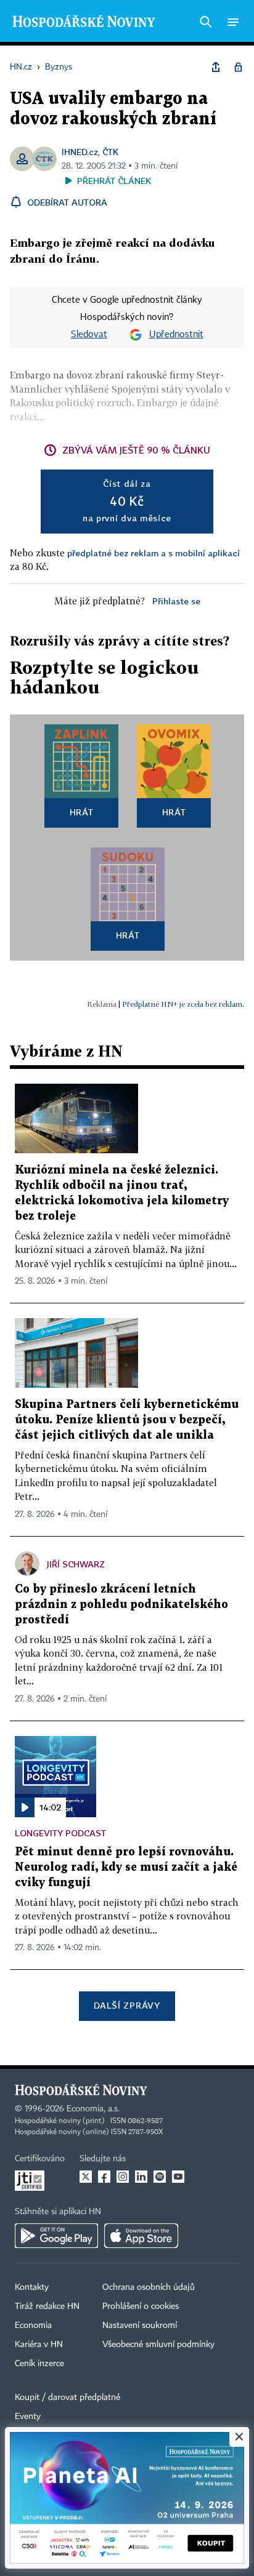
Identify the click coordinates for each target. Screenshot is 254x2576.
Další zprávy (127, 2005)
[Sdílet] (216, 67)
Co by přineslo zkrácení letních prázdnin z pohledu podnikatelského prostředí (121, 1605)
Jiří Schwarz (76, 1564)
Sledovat (89, 335)
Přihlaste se (176, 601)
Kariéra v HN (39, 2345)
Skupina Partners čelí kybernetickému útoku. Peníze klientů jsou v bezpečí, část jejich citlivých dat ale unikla (127, 1420)
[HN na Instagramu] (123, 2177)
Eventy (28, 2417)
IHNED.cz (80, 152)
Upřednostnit (176, 335)
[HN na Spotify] (160, 2177)
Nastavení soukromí (140, 2326)
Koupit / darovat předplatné (68, 2398)
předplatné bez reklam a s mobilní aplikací (154, 553)
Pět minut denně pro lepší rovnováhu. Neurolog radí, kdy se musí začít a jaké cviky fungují (126, 1867)
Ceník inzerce (39, 2364)
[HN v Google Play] (56, 2236)
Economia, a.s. (93, 2109)
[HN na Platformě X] (86, 2177)
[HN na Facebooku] (104, 2177)
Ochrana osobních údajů (149, 2287)
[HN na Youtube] (178, 2177)
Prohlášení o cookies (141, 2306)
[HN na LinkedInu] (141, 2177)
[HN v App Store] (141, 2236)
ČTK (110, 152)
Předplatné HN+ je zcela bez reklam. (183, 1004)
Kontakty (32, 2287)
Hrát (82, 812)
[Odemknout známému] (238, 67)
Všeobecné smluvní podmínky (158, 2345)
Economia (33, 2326)
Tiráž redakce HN (47, 2306)
